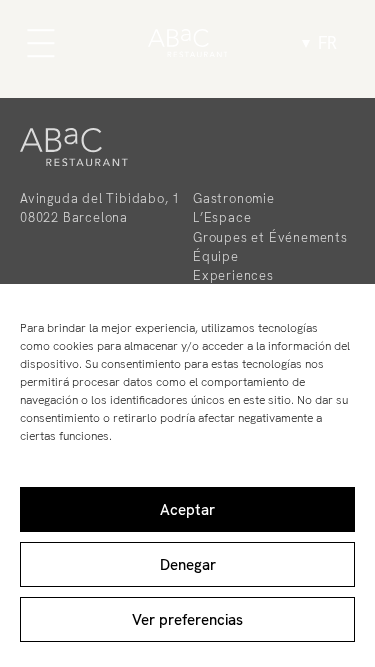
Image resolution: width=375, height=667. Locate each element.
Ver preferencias (187, 620)
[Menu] (41, 43)
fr (327, 43)
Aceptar (187, 510)
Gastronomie (234, 198)
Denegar (188, 565)
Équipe (216, 256)
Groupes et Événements (270, 237)
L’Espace (222, 217)
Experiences (233, 275)
